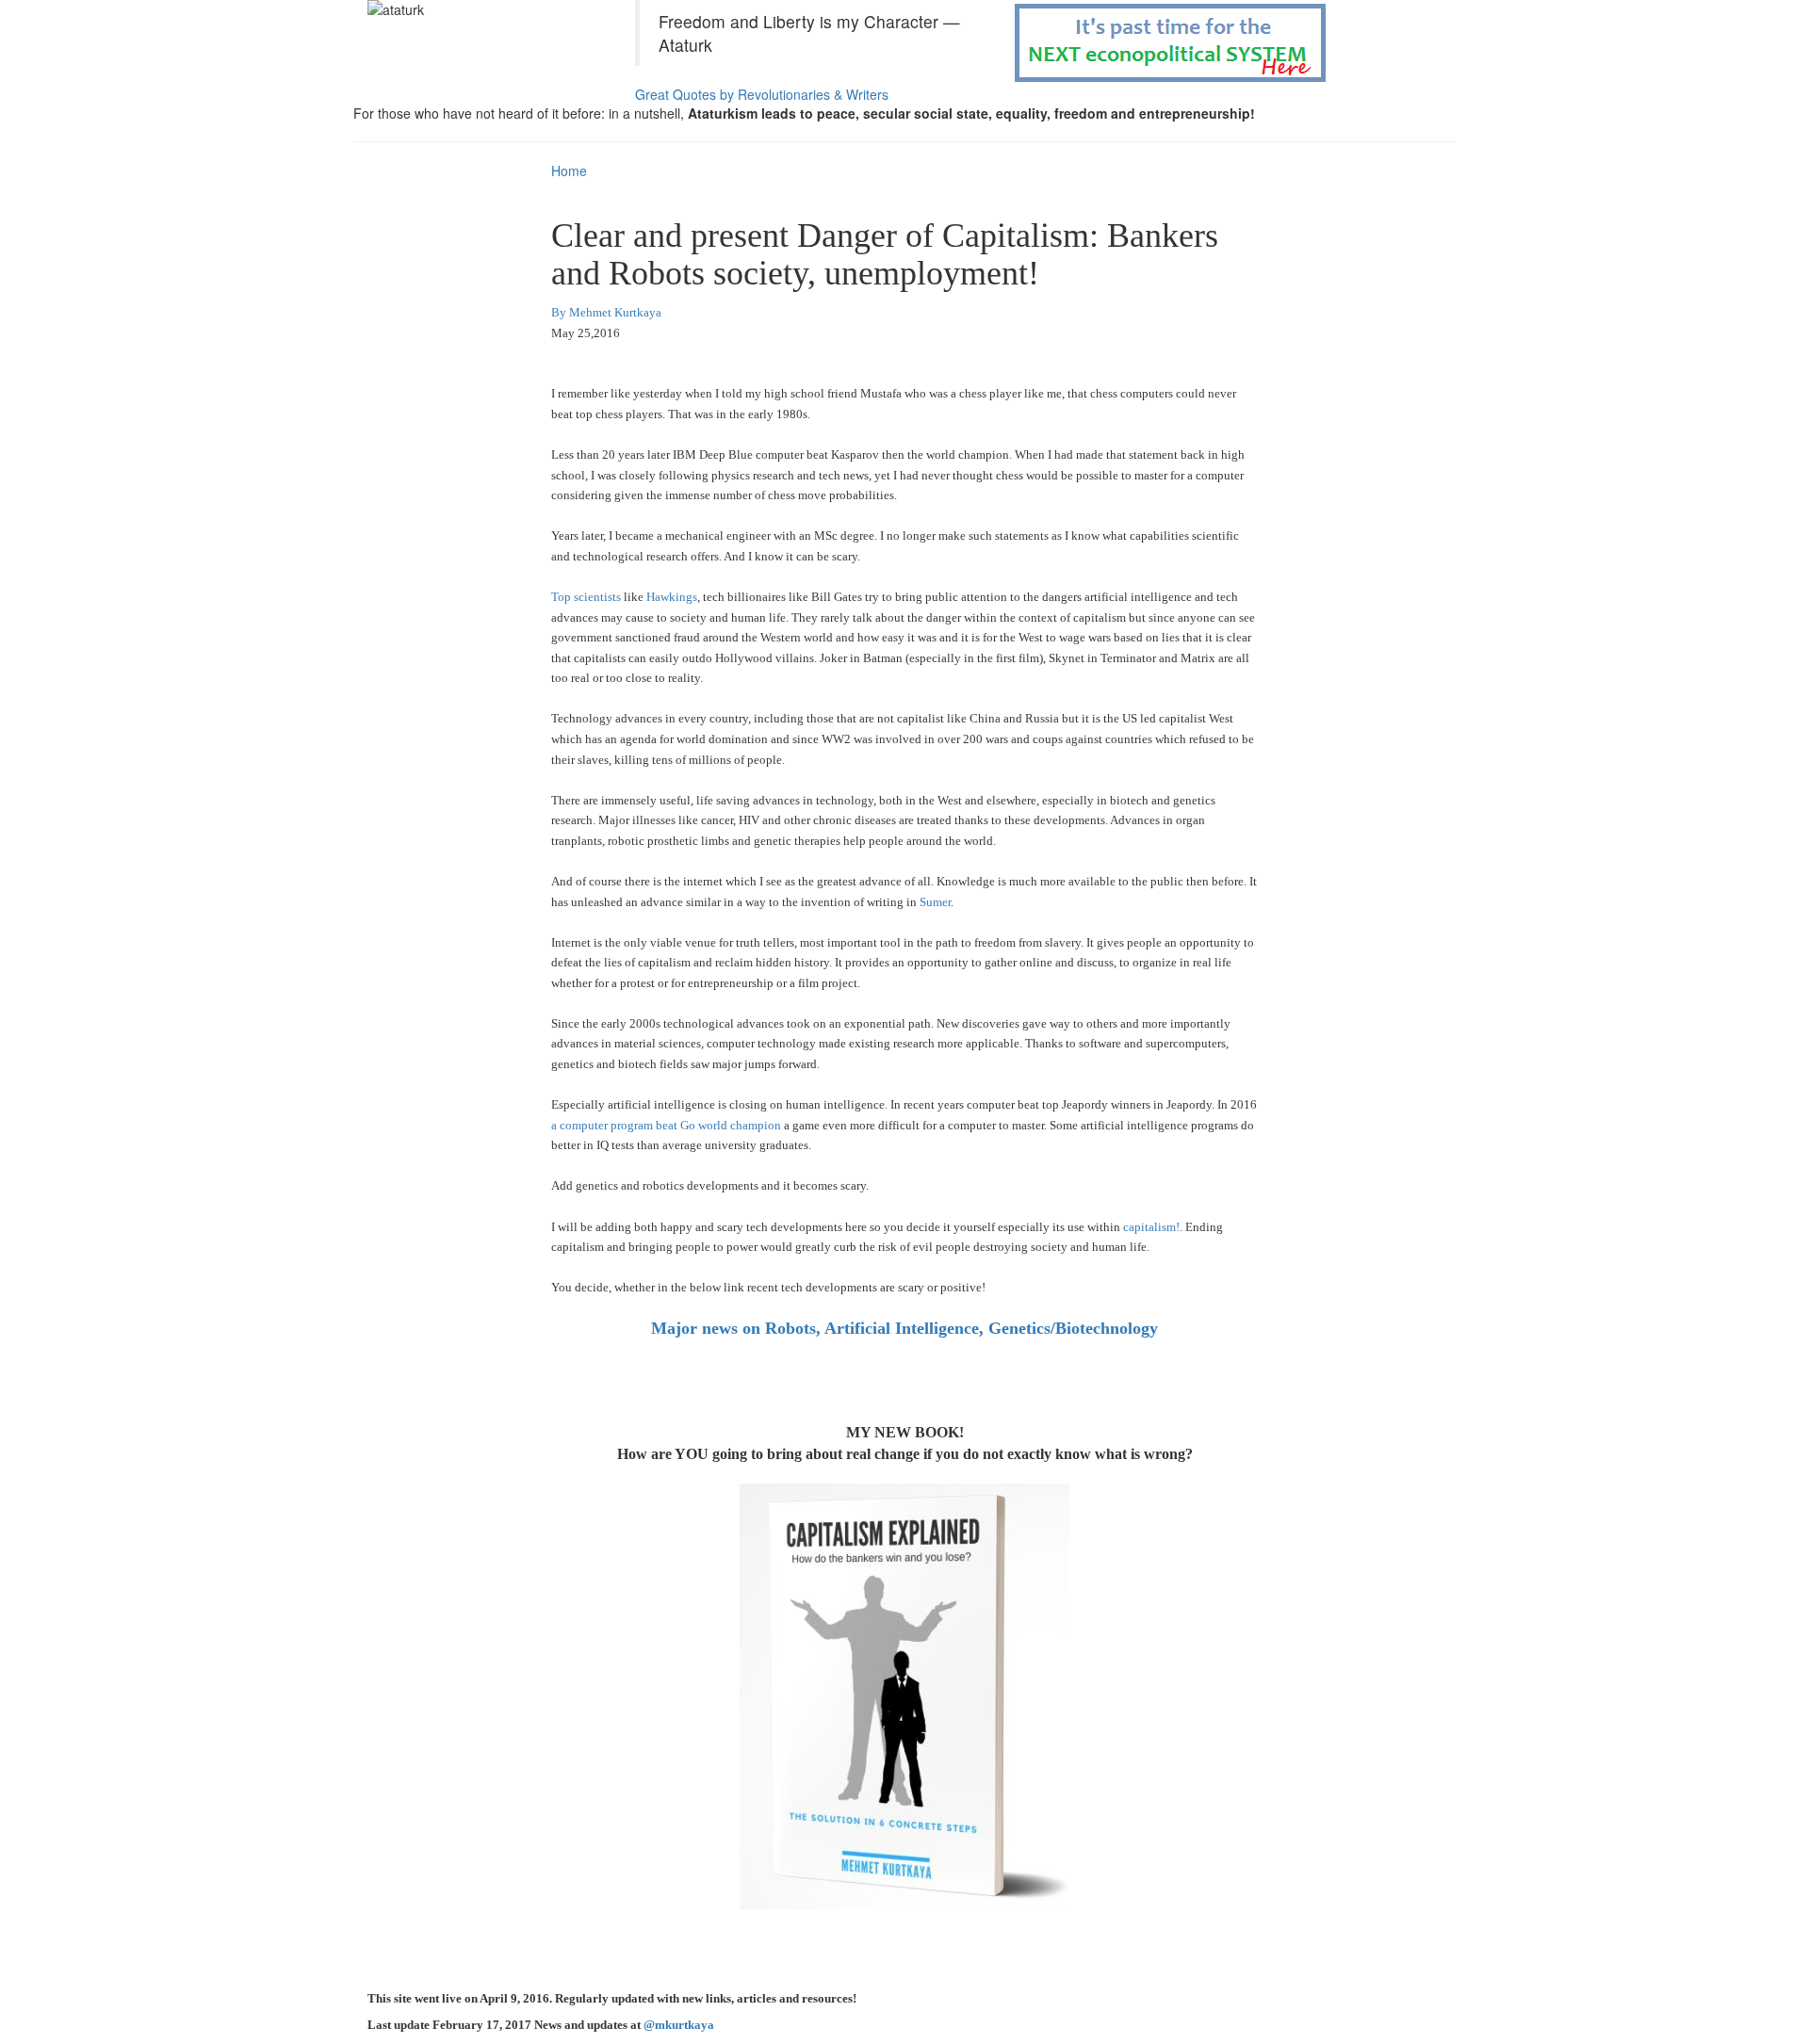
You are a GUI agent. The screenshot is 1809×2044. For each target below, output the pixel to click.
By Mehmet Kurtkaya (606, 312)
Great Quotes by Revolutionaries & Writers (762, 94)
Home (569, 170)
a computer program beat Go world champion (668, 1125)
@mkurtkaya (679, 2025)
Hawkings (672, 597)
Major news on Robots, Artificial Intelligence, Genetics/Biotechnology (904, 1328)
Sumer (935, 902)
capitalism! (1151, 1227)
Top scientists (586, 597)
